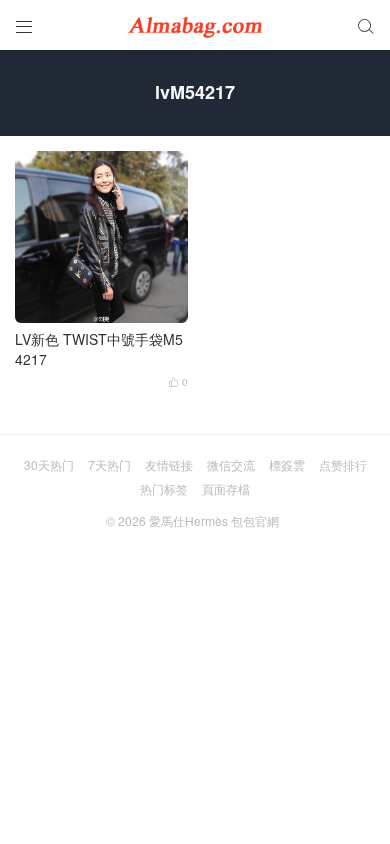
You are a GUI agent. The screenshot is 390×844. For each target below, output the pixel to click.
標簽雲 (287, 464)
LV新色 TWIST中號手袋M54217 (99, 349)
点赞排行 (343, 464)
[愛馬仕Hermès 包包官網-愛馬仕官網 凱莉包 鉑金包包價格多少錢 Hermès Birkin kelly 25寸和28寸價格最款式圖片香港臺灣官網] (195, 25)
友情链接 (169, 464)
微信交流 (231, 464)
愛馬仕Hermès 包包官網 (214, 520)
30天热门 (49, 464)
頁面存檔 (226, 488)
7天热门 (109, 464)
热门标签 (164, 488)
